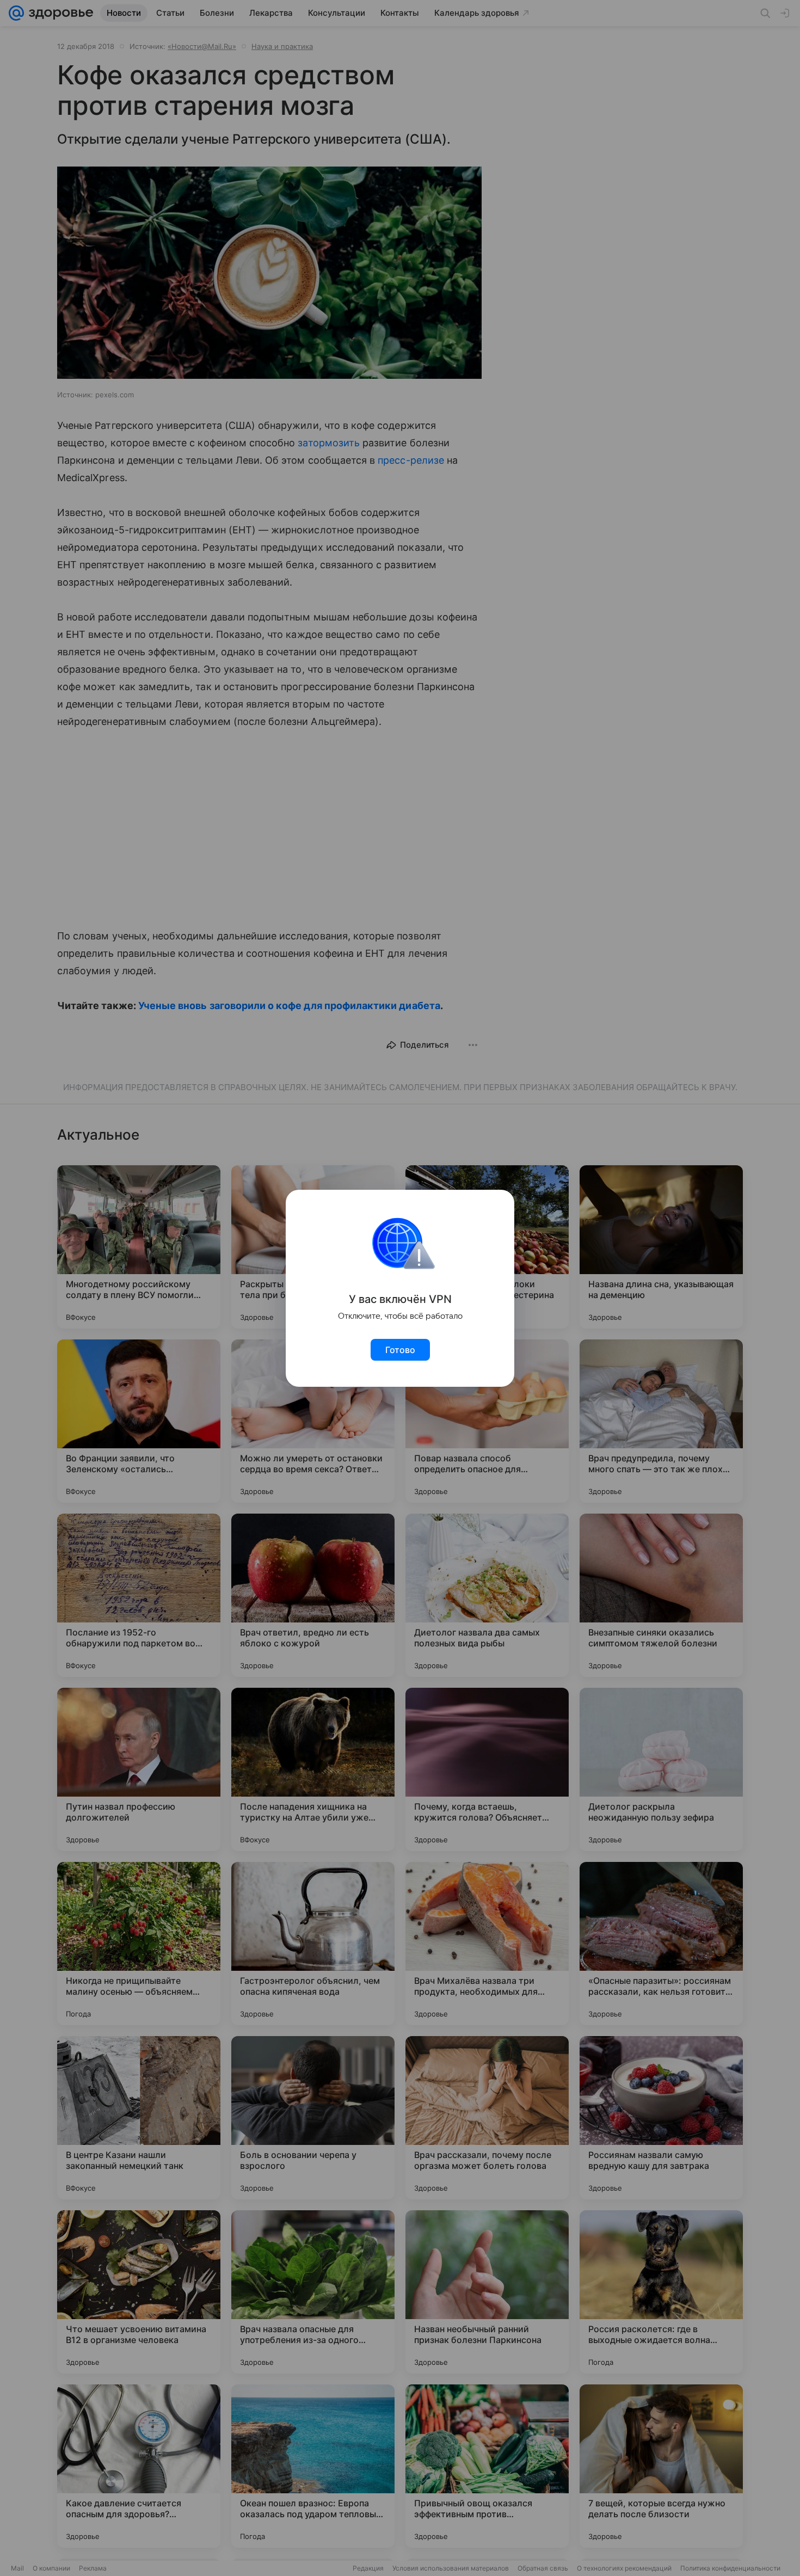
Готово (400, 1350)
